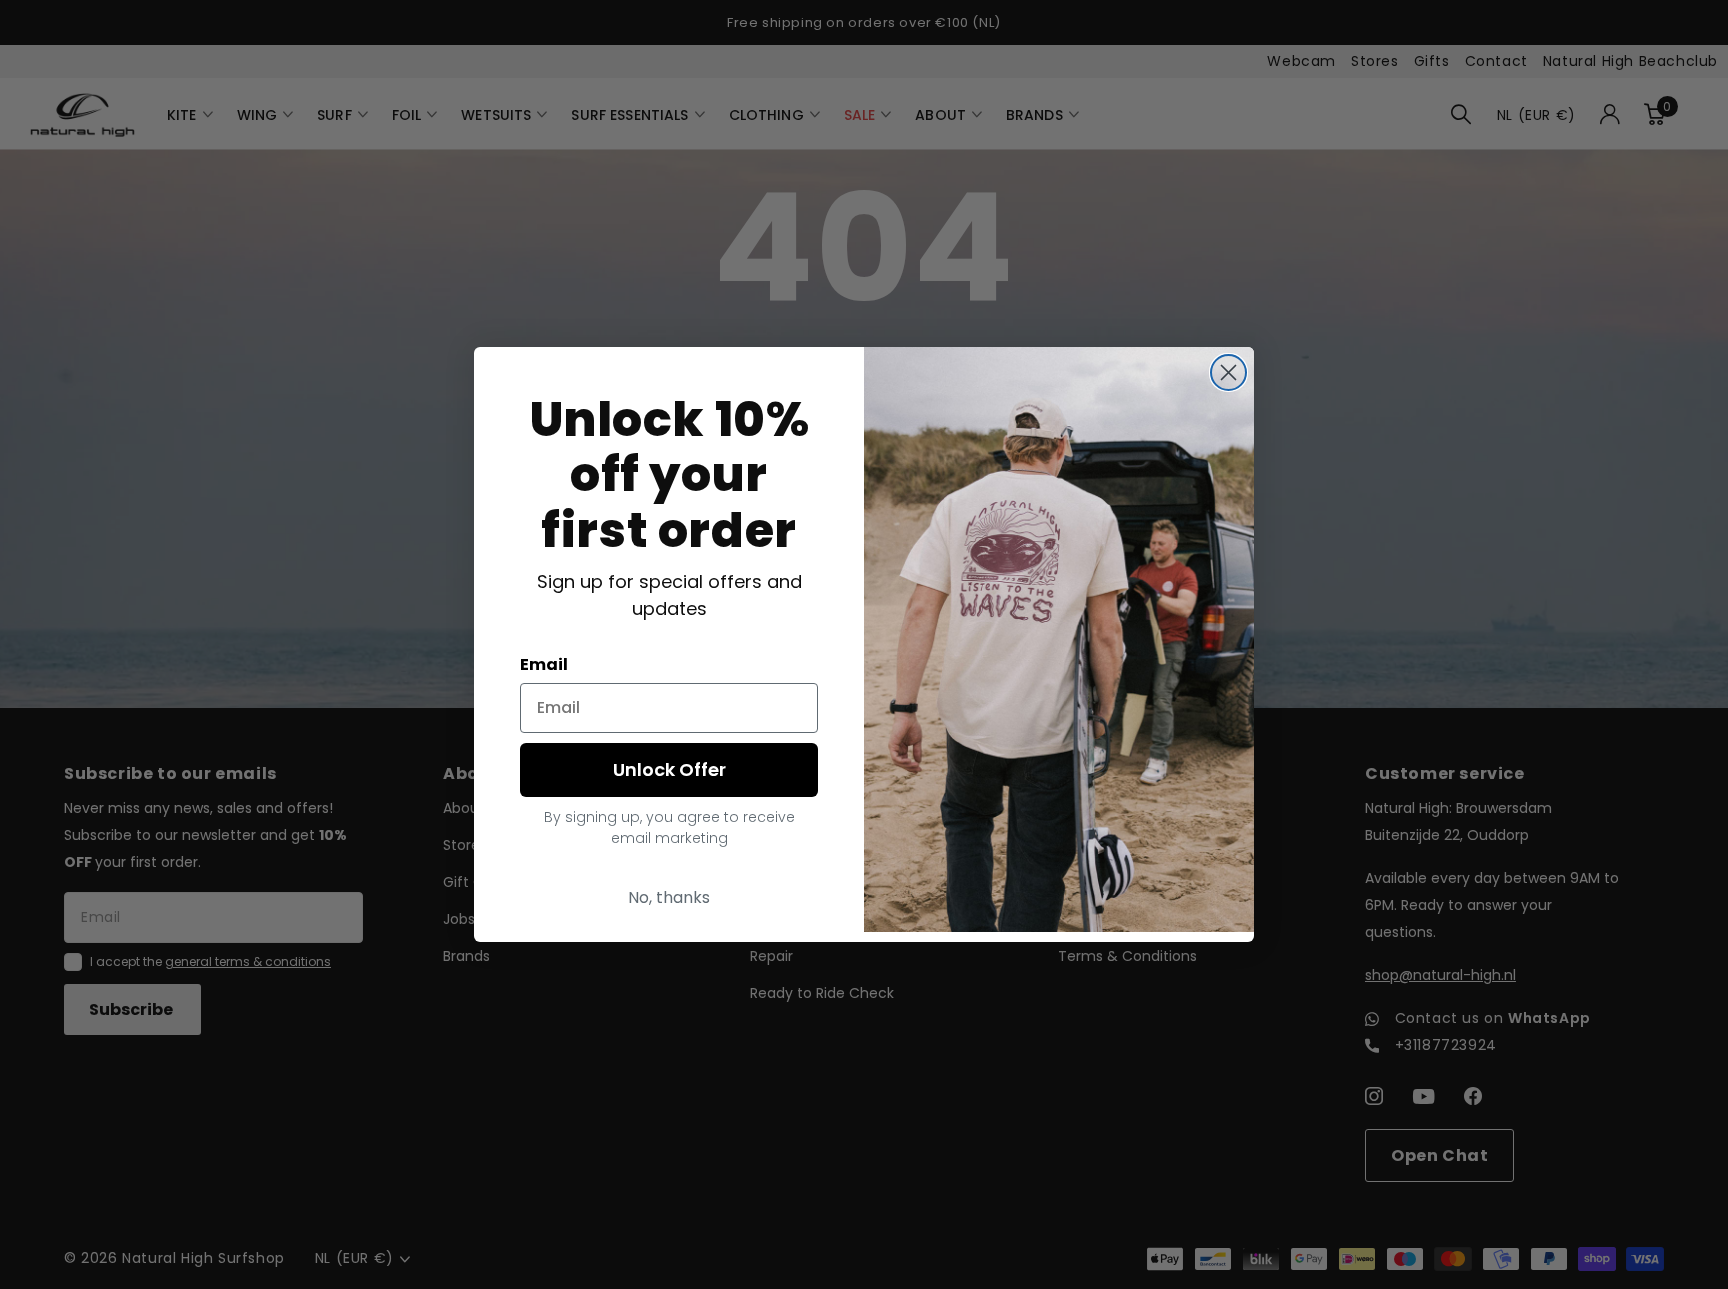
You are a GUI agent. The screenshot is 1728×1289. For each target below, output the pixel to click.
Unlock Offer (669, 769)
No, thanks (669, 897)
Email (544, 664)
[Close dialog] (1228, 372)
